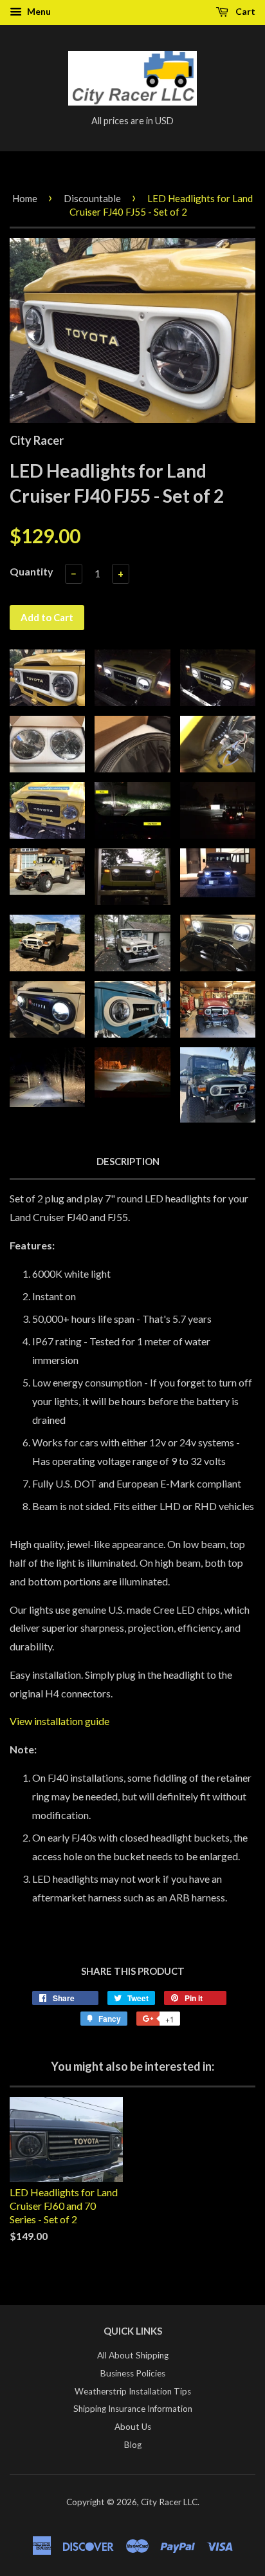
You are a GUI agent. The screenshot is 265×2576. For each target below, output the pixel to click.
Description (128, 1161)
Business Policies (133, 2373)
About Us (133, 2427)
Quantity (32, 571)
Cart (244, 11)
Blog (133, 2445)
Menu (38, 11)
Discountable (92, 198)
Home (25, 198)
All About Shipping (133, 2355)
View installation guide (59, 1721)
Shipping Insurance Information (133, 2409)
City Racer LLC (169, 2502)
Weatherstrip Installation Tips (133, 2391)
